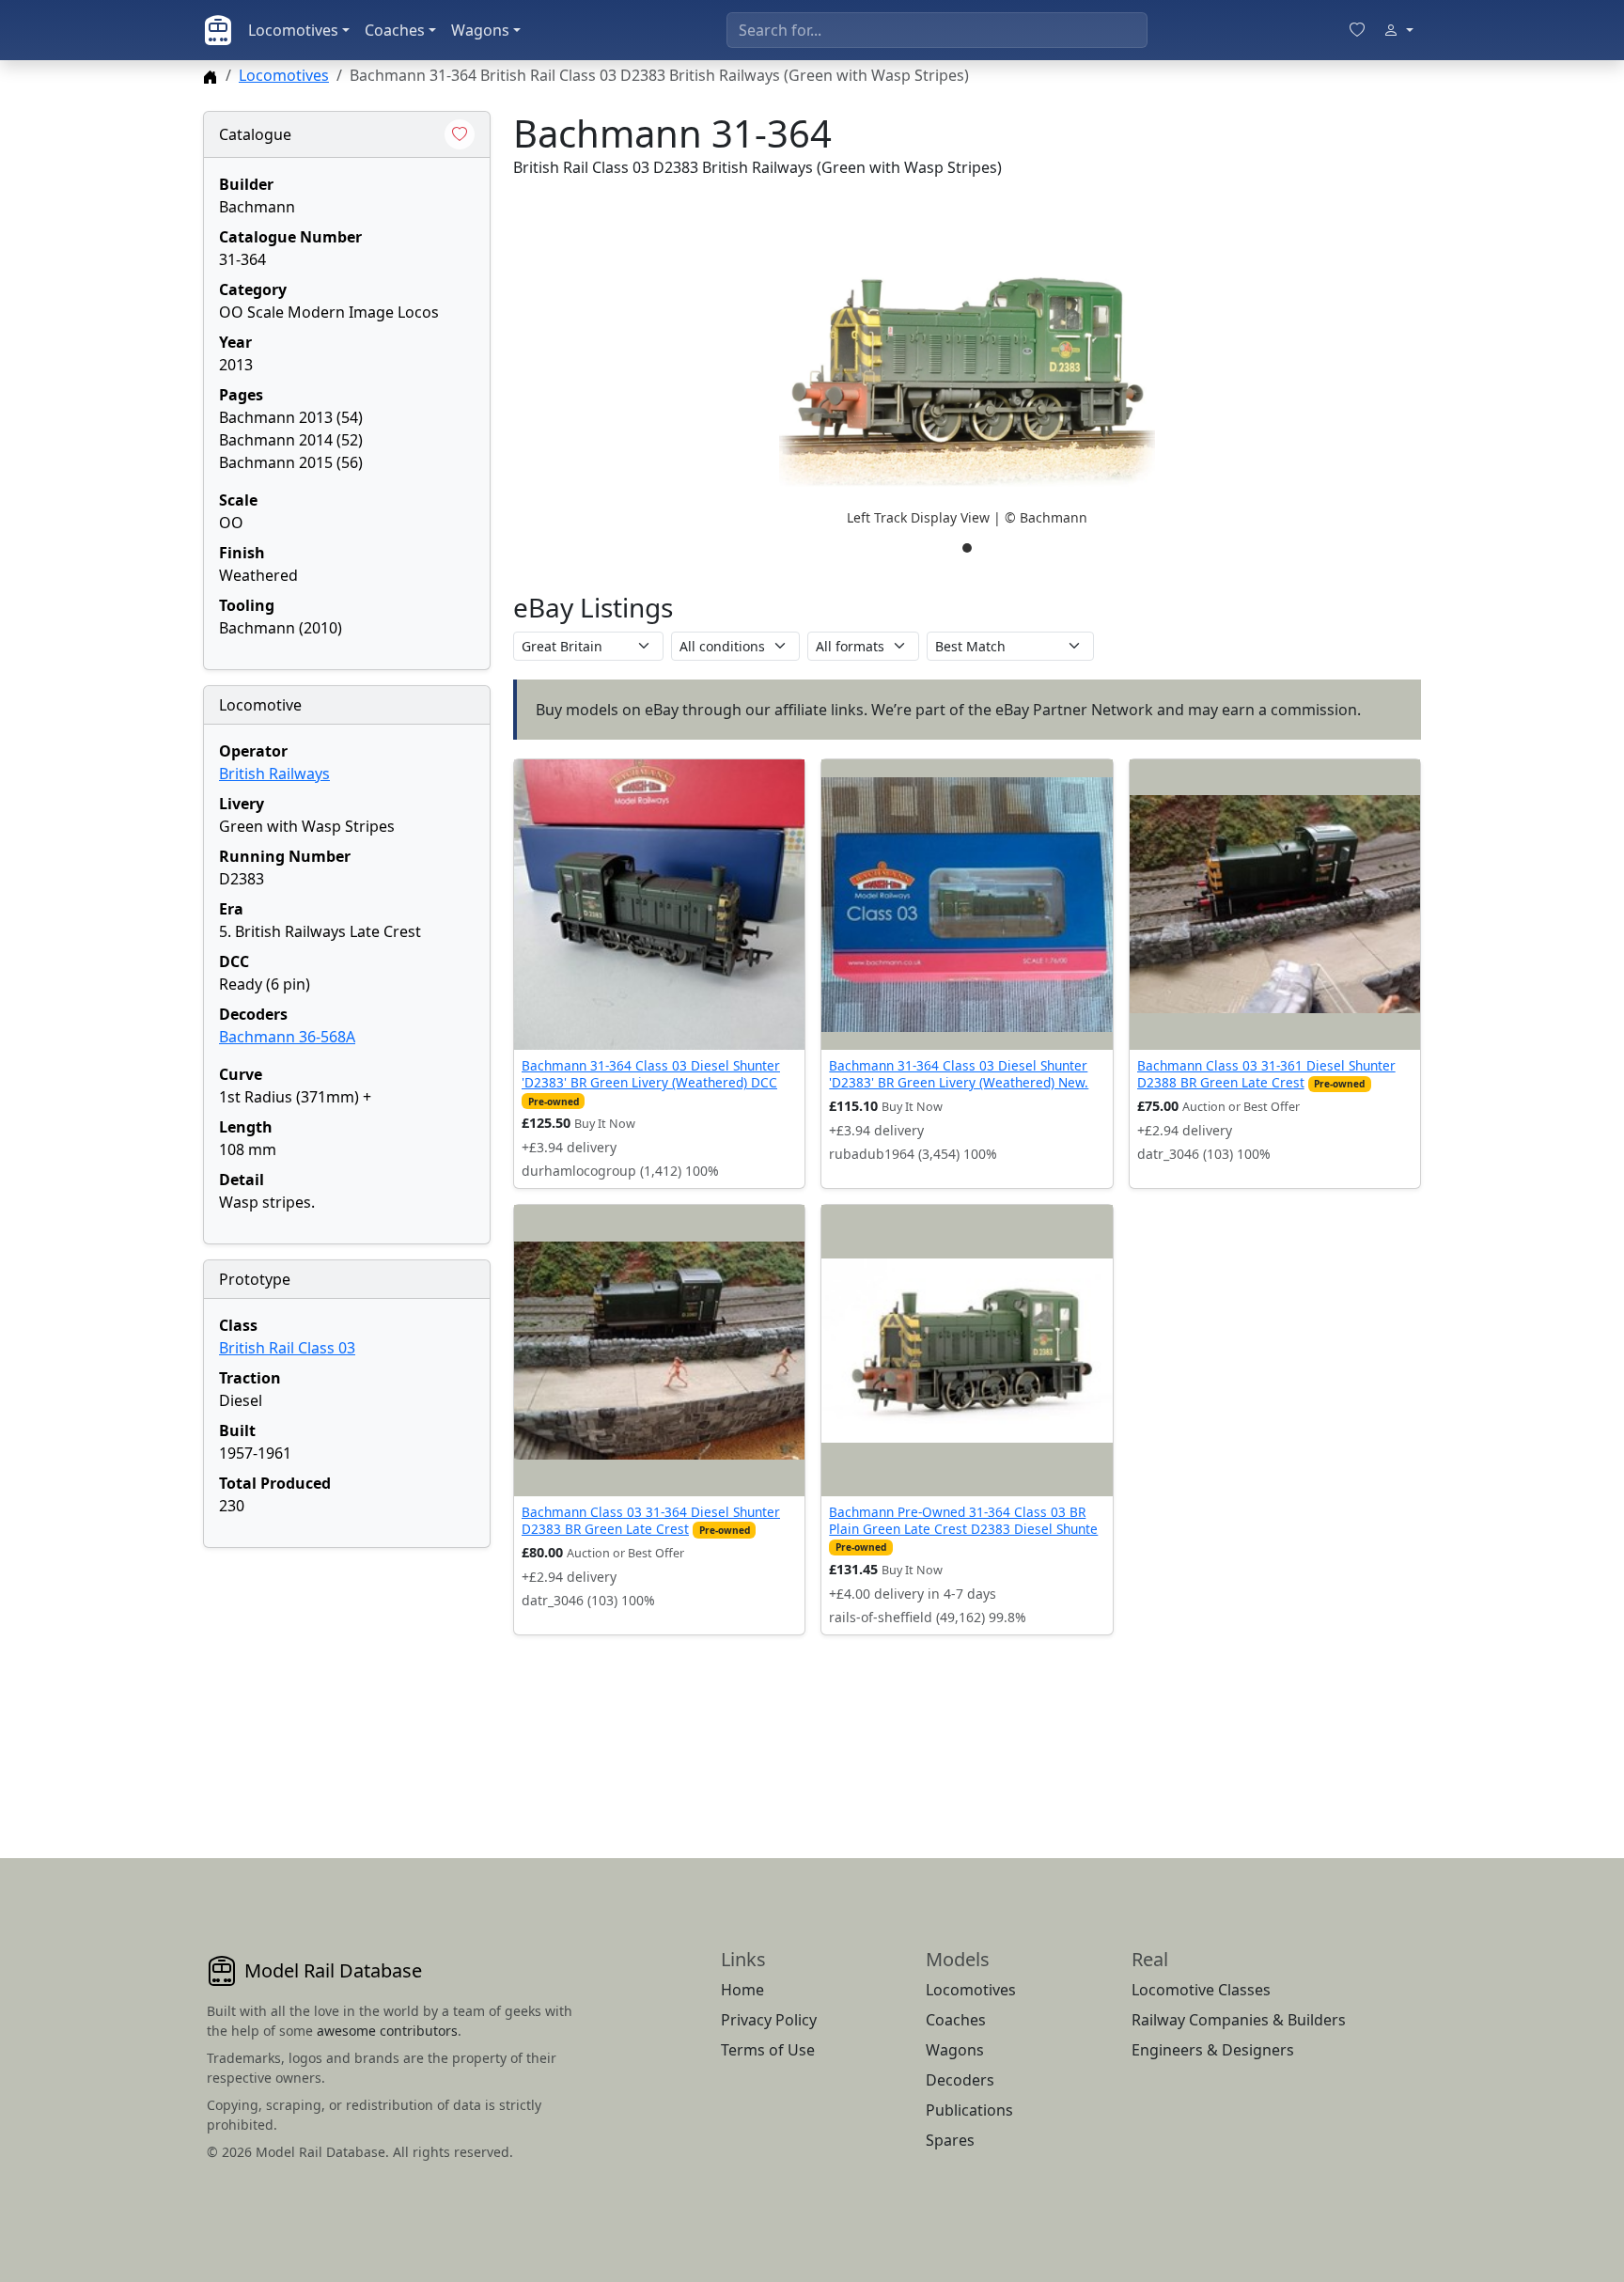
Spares (950, 2140)
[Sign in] (1398, 30)
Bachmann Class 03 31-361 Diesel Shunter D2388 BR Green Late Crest (1266, 1074)
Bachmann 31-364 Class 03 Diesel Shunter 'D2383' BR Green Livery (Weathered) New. (959, 1074)
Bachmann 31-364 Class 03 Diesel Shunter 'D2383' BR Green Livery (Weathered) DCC (651, 1074)
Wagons (480, 30)
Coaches (395, 30)
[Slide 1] (967, 548)
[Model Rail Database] (218, 30)
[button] (967, 382)
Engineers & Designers (1213, 2050)
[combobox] (937, 30)
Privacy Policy (769, 2020)
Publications (969, 2110)
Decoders (960, 2080)
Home (742, 1990)
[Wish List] (1357, 30)
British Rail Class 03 (287, 1348)
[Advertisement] (347, 1680)
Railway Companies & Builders (1239, 2020)
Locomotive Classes (1201, 1990)
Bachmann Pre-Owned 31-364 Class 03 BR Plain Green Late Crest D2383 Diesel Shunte (963, 1520)
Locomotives (293, 30)
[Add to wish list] (460, 134)
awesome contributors (387, 2031)
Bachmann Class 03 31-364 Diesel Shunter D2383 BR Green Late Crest (651, 1520)
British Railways (274, 774)
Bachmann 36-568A (287, 1037)
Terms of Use (768, 2050)
